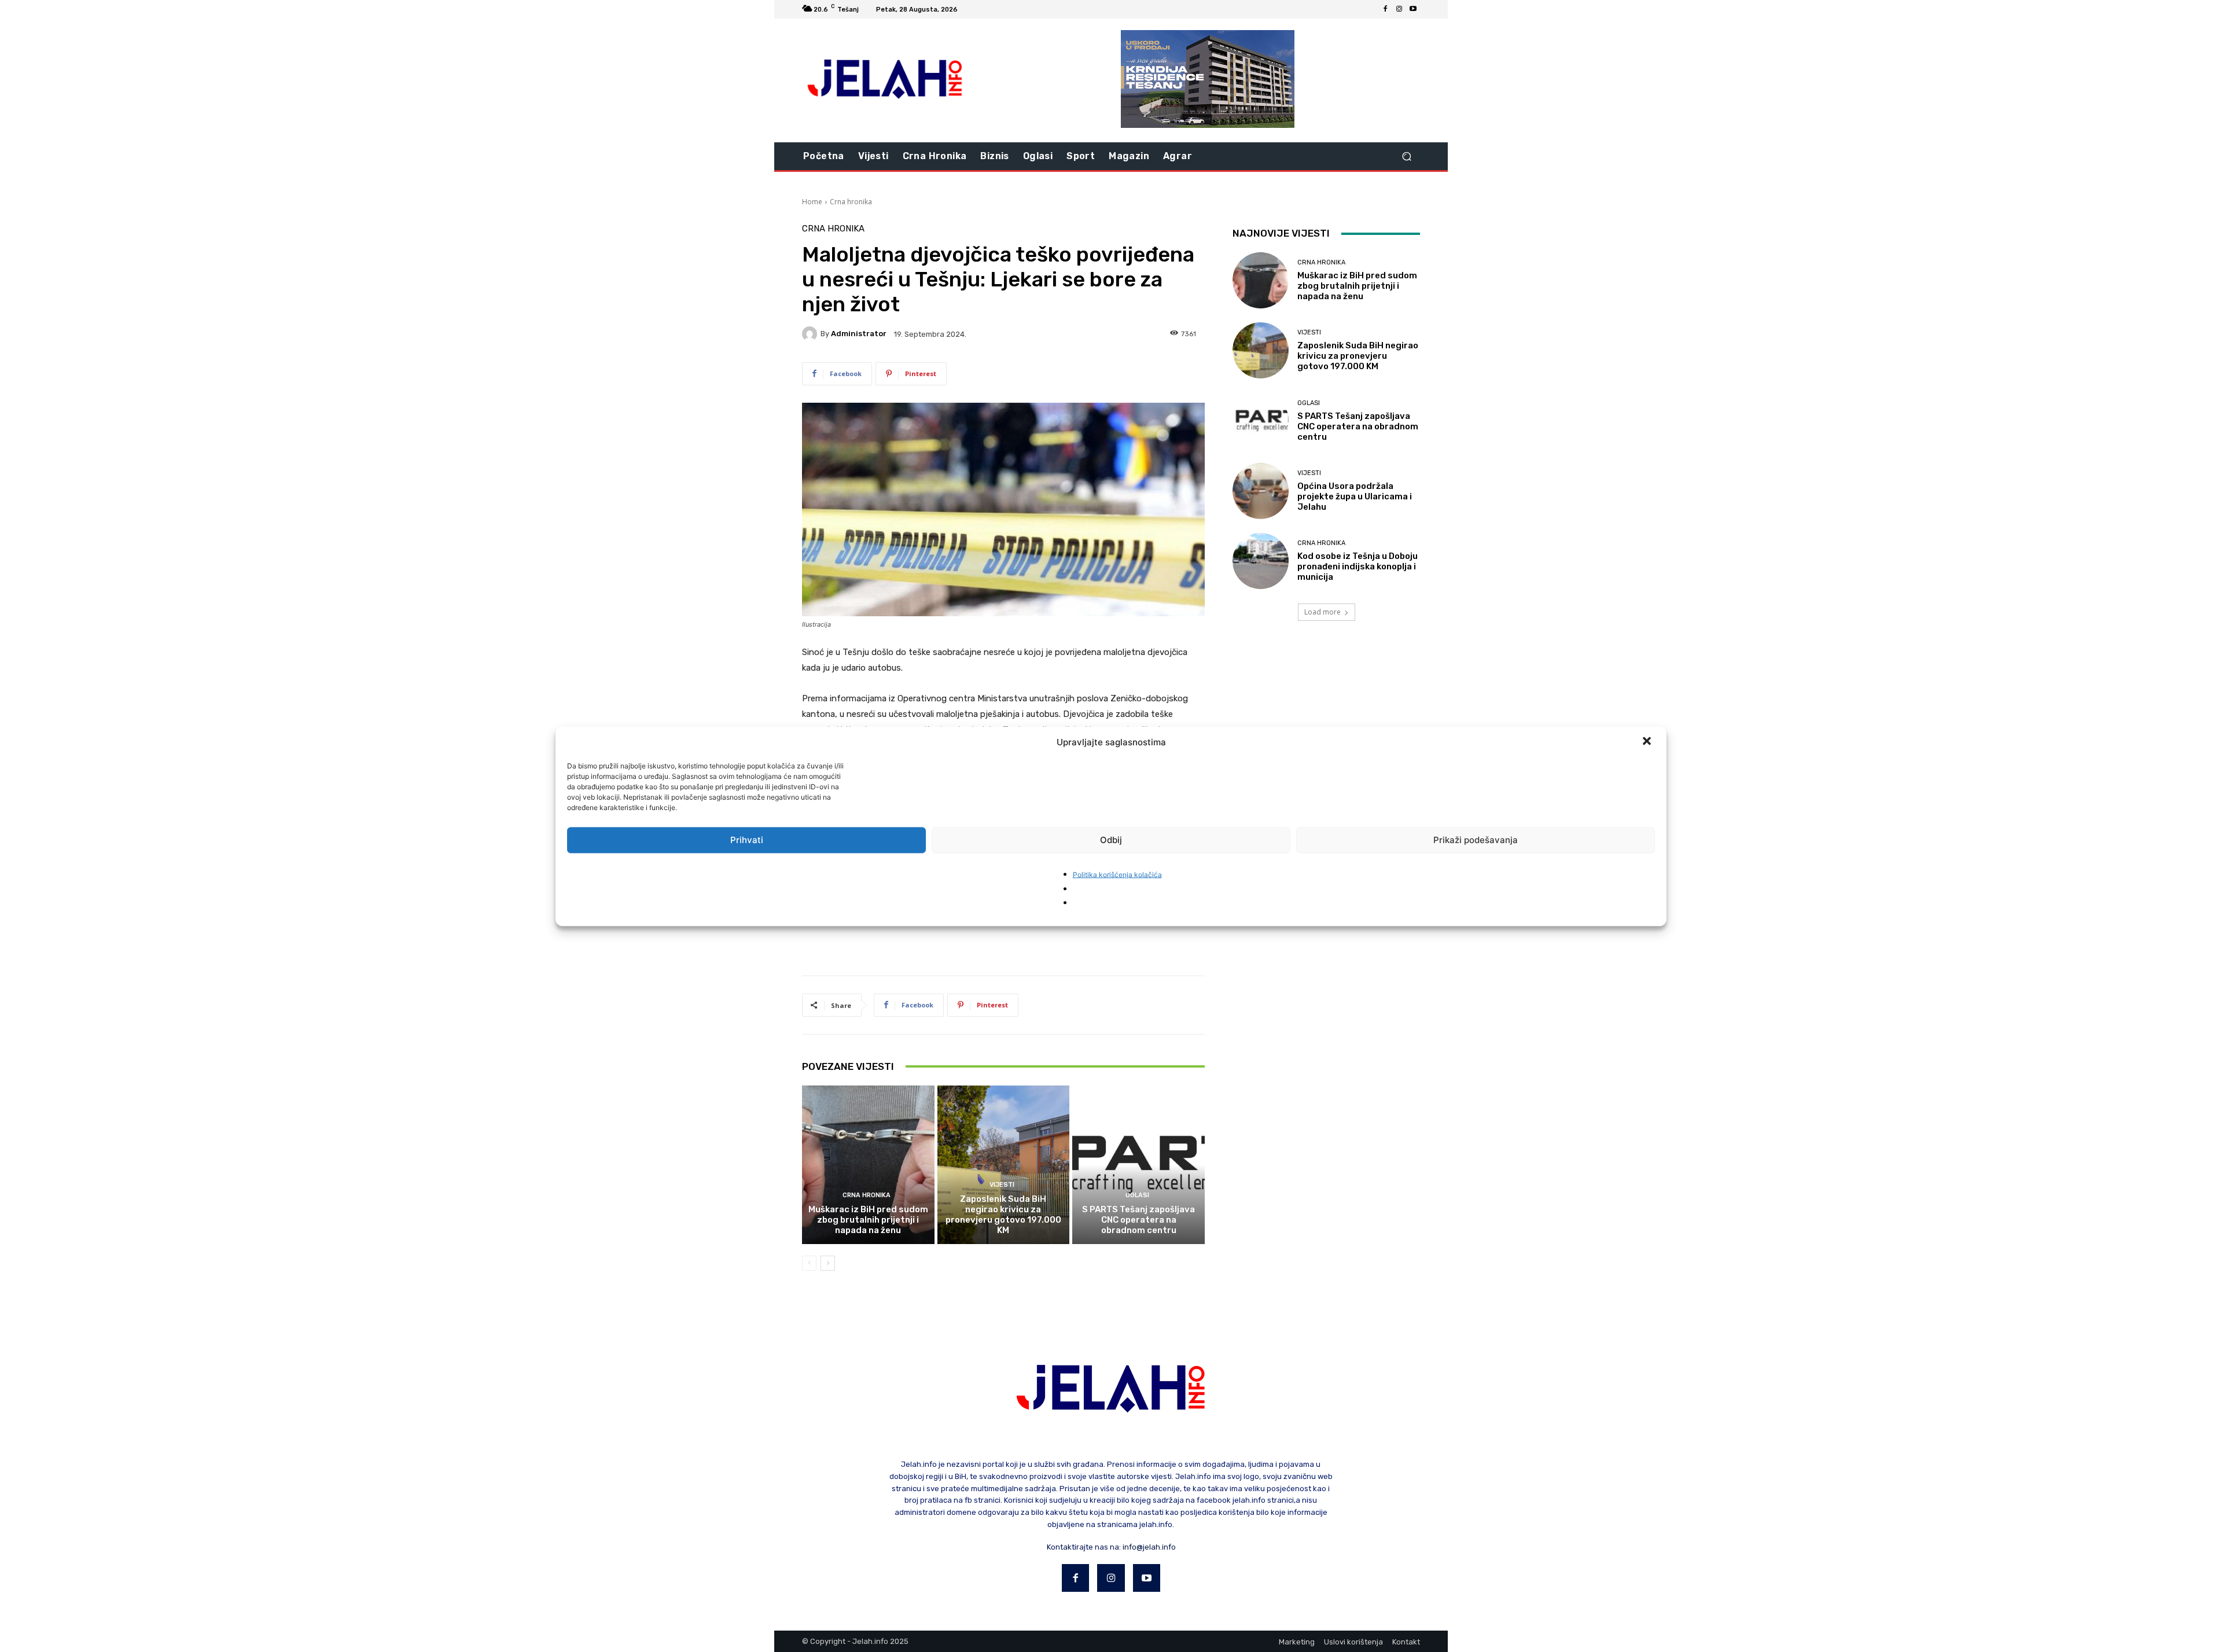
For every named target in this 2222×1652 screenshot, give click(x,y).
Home (812, 202)
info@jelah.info (1149, 1547)
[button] (1648, 742)
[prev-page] (809, 1263)
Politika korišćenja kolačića (1117, 874)
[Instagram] (1399, 9)
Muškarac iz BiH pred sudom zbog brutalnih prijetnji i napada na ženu (868, 1220)
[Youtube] (1413, 9)
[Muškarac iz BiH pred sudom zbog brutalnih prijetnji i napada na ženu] (868, 1165)
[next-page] (828, 1263)
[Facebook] (1385, 9)
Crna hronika (851, 202)
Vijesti (1002, 1185)
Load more (1322, 612)
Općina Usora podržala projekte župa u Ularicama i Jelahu (1355, 496)
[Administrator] (811, 334)
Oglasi (1137, 1195)
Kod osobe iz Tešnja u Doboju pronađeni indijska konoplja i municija (1358, 566)
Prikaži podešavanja (1476, 840)
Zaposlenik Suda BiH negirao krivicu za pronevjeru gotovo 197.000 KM (1003, 1215)
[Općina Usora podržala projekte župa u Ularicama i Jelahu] (1261, 491)
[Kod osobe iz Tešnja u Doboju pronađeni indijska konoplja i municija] (1261, 561)
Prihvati (747, 840)
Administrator (859, 334)
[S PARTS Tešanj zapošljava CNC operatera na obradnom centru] (1138, 1165)
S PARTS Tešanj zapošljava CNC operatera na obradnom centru (1138, 1220)
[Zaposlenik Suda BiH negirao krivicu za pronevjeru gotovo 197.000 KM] (1004, 1165)
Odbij (1111, 840)
